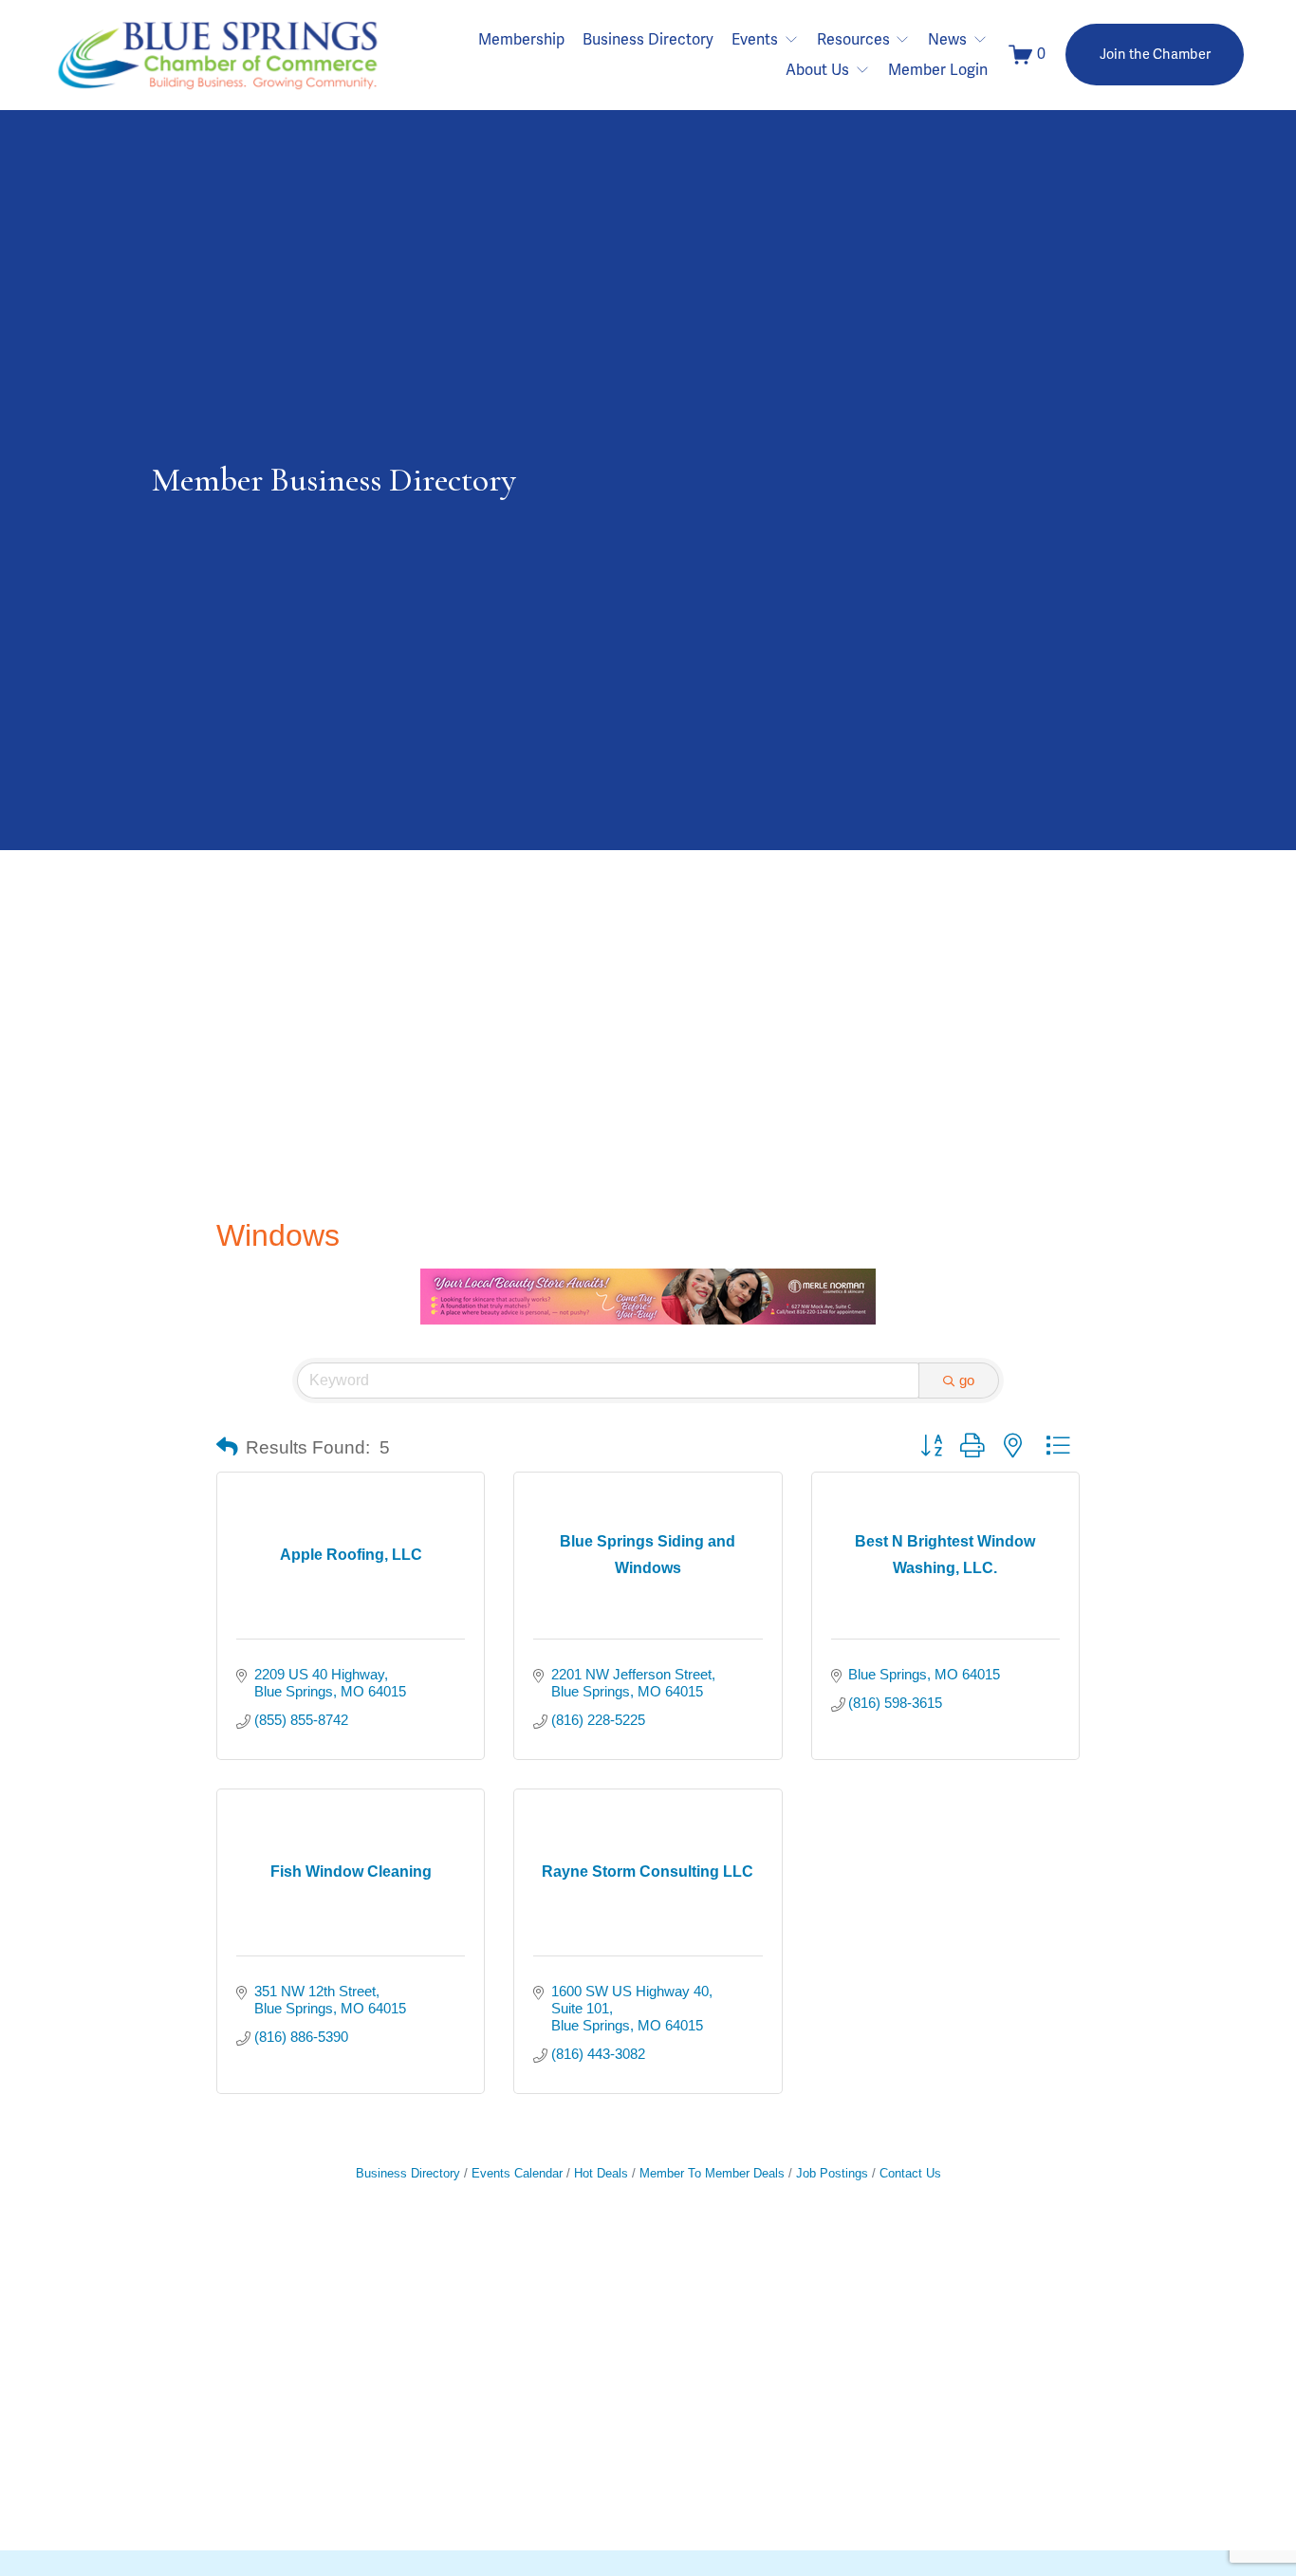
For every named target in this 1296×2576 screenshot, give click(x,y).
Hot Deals (601, 2173)
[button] (227, 1448)
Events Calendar (517, 2173)
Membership (521, 40)
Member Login (938, 70)
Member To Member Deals (712, 2173)
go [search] (967, 1380)
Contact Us (910, 2173)
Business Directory (648, 40)
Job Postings (832, 2173)
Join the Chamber (1156, 55)
